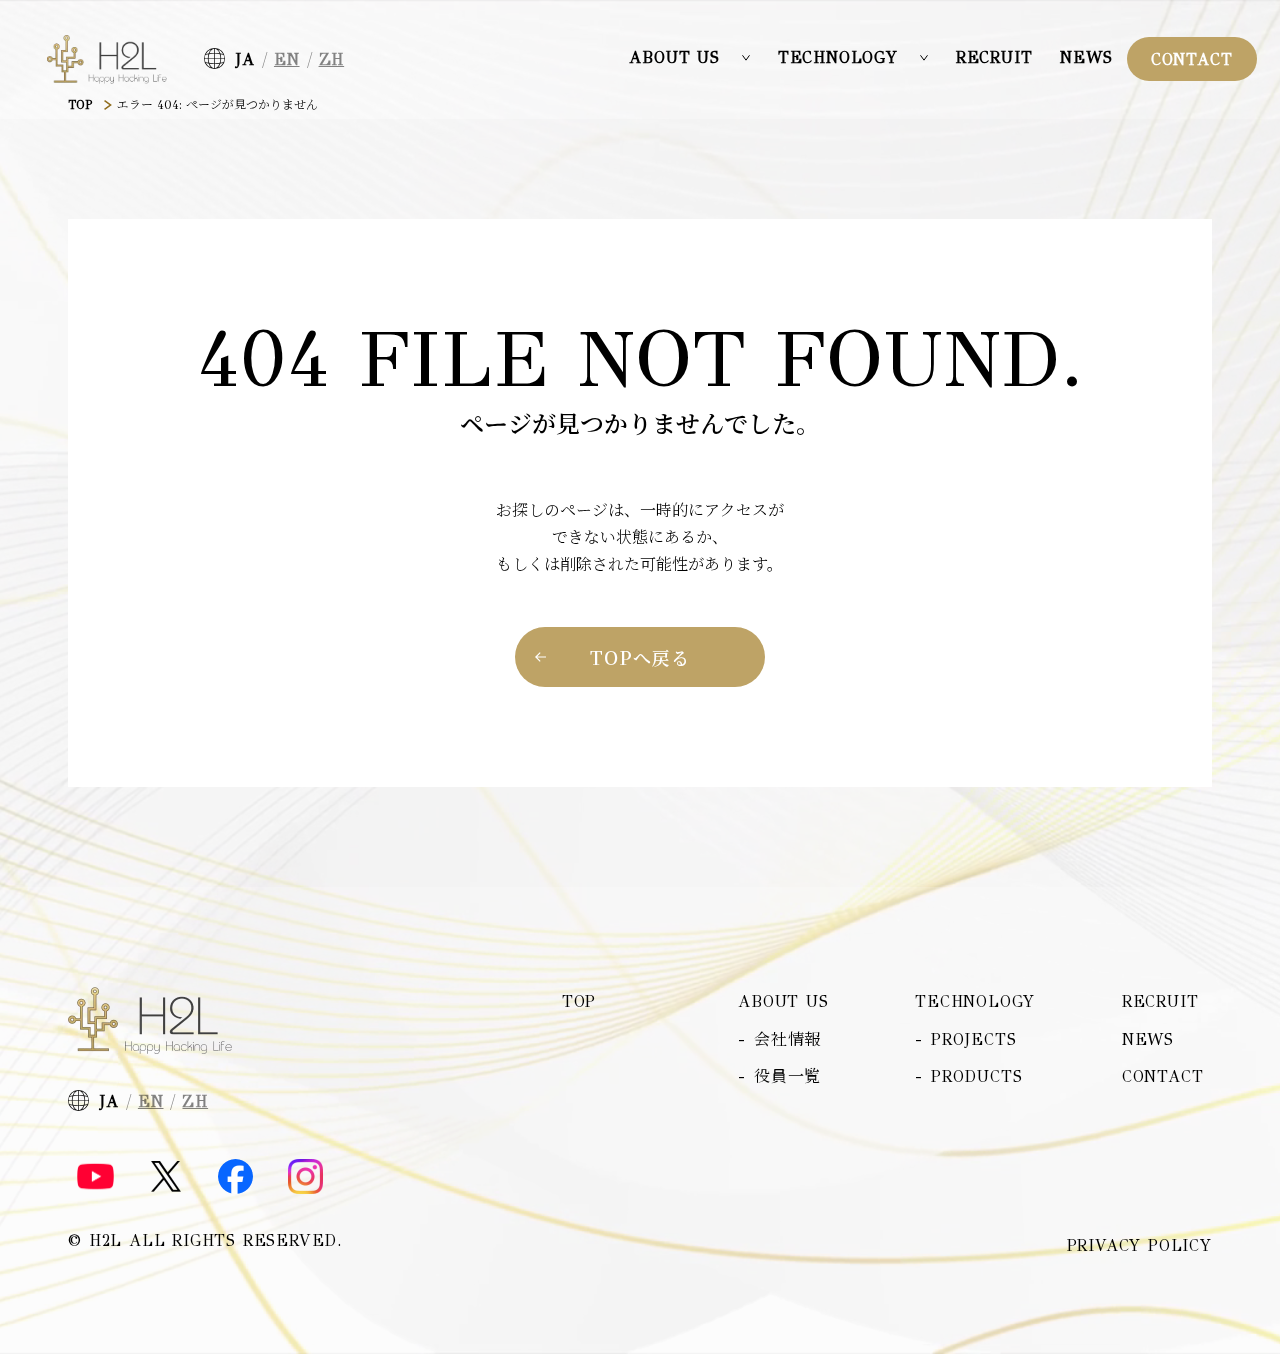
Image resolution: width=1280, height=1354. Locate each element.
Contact (1192, 59)
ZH (332, 59)
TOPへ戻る (639, 657)
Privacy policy (1139, 1246)
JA (245, 59)
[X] (166, 1176)
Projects (973, 1039)
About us (783, 1001)
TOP (80, 105)
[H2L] (107, 60)
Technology (975, 1001)
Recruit (994, 58)
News (1086, 58)
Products (976, 1076)
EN (287, 59)
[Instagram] (305, 1176)
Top (579, 1001)
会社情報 (787, 1039)
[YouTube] (95, 1177)
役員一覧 (787, 1076)
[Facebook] (235, 1176)
